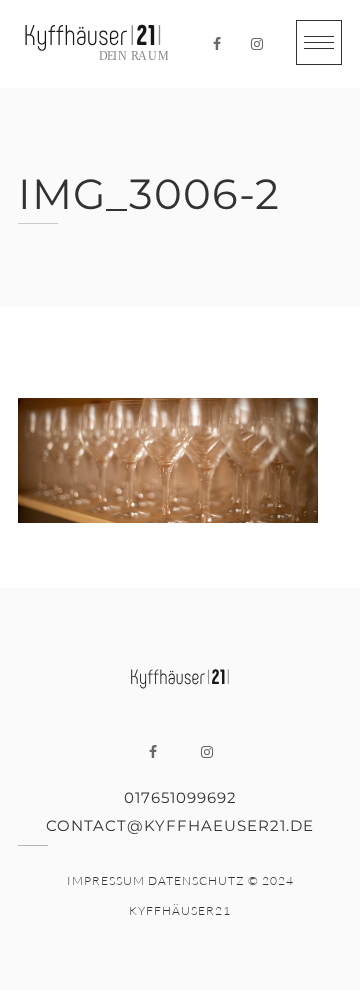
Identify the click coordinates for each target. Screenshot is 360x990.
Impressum (106, 880)
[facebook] (217, 44)
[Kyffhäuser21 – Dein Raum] (93, 44)
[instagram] (257, 44)
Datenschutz (196, 880)
